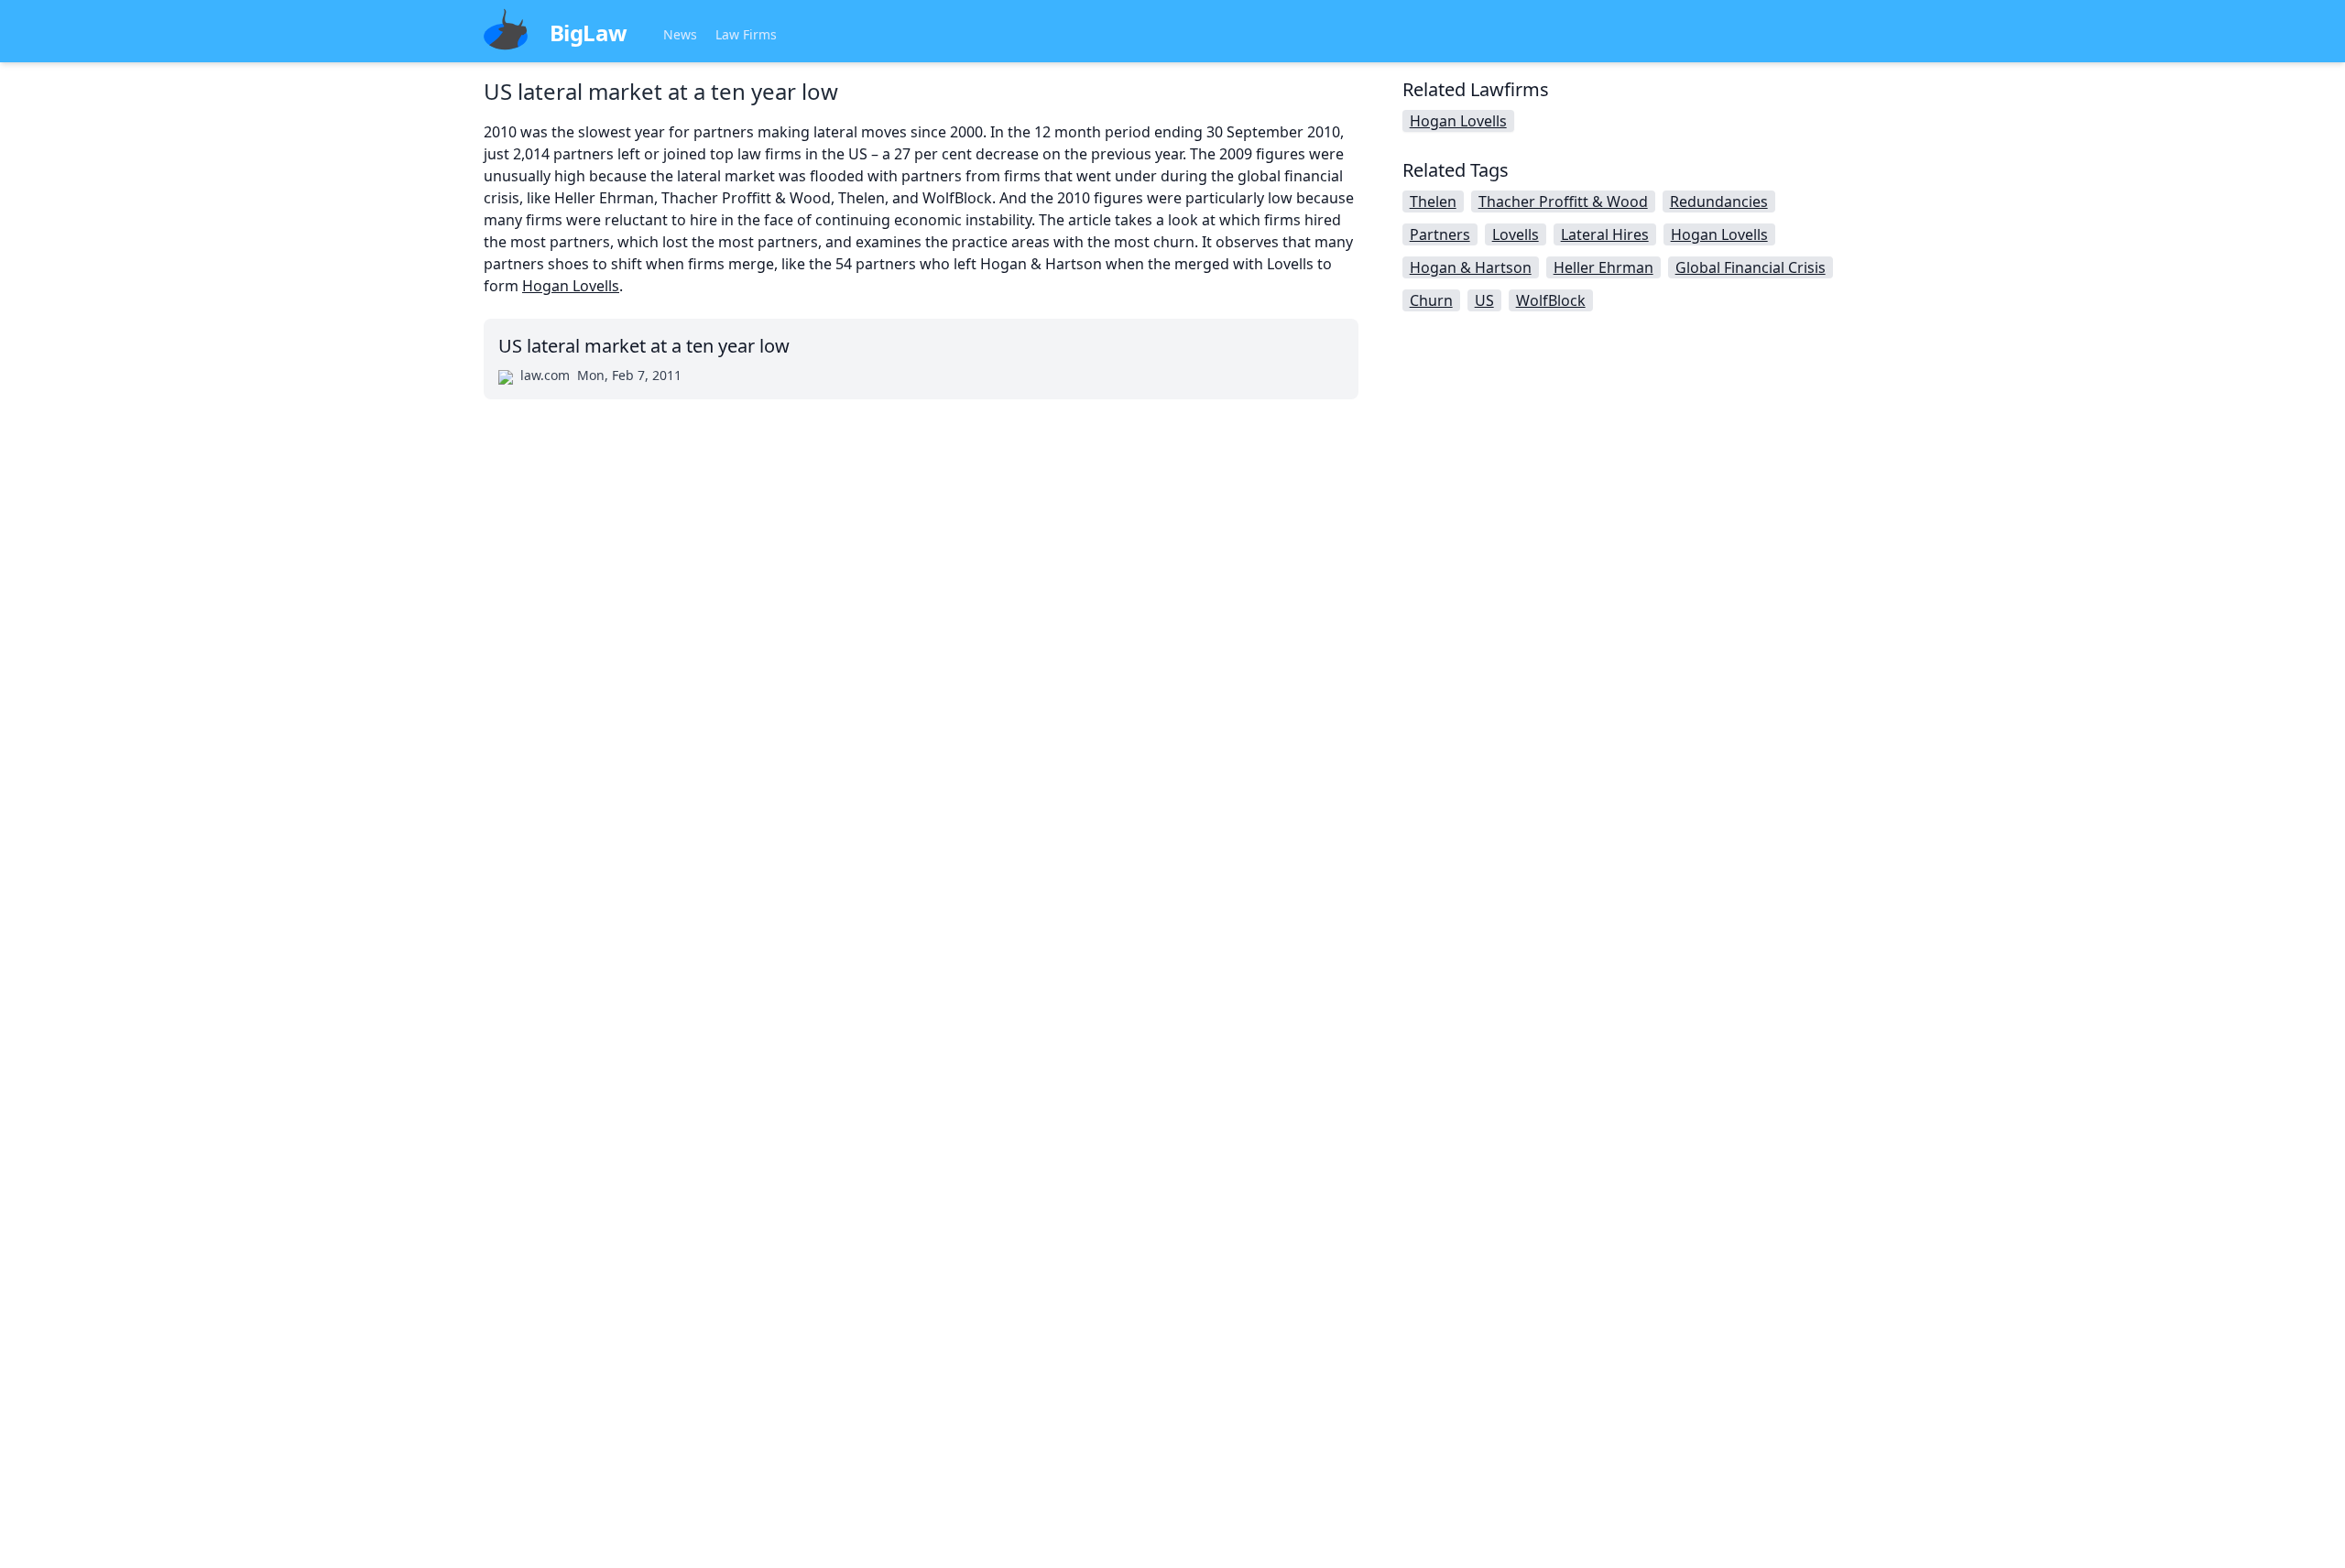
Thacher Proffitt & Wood (1563, 201)
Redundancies (1719, 201)
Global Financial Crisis (1751, 267)
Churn (1431, 300)
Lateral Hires (1605, 234)
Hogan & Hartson (1471, 267)
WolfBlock (1551, 300)
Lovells (1516, 234)
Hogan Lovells (571, 286)
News (680, 34)
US (1484, 300)
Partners (1440, 234)
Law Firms (746, 34)
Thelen (1433, 201)
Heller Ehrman (1603, 267)
